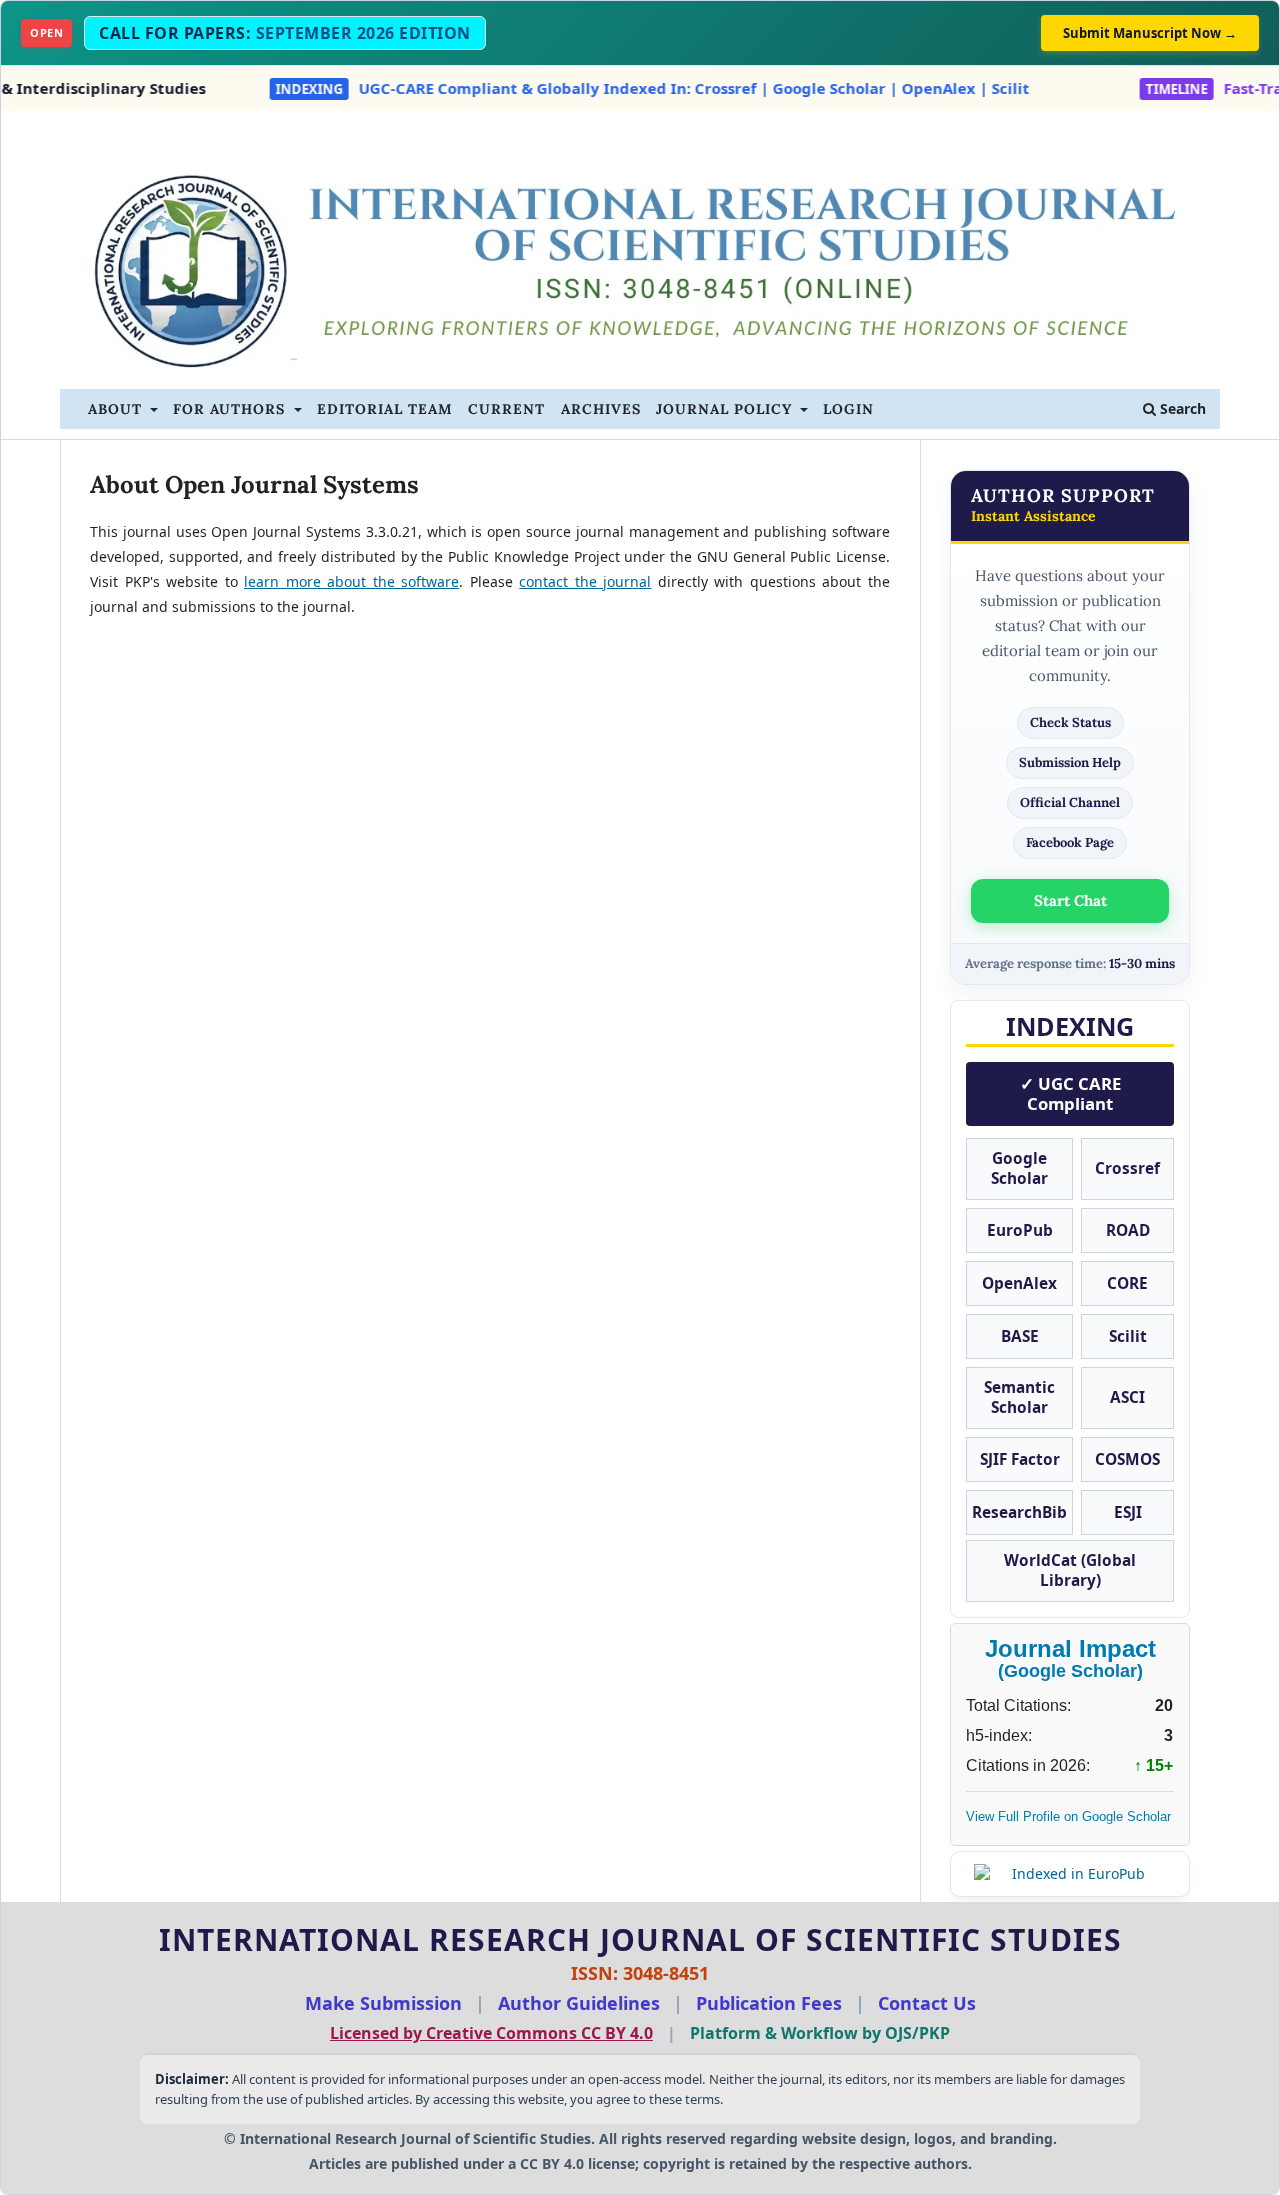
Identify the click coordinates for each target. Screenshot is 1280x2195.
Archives (601, 409)
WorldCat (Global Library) (1070, 1570)
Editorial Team (385, 409)
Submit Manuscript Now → (1150, 33)
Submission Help (1070, 762)
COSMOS (1127, 1459)
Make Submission (383, 2003)
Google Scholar (1019, 1168)
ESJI (1128, 1512)
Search (1181, 408)
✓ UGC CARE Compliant (1070, 1093)
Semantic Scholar (1019, 1397)
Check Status (1070, 722)
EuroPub (1020, 1230)
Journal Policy (726, 409)
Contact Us (927, 2003)
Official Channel (1070, 802)
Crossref (1127, 1168)
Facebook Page (1070, 842)
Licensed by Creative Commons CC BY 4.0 (491, 2033)
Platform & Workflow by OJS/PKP (820, 2033)
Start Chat (1070, 900)
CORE (1127, 1283)
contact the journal (585, 581)
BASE (1020, 1336)
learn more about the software (351, 581)
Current (506, 409)
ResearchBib (1019, 1512)
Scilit (1128, 1336)
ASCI (1127, 1397)
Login (848, 409)
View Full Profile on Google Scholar (1068, 1816)
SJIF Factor (1020, 1459)
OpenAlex (1019, 1283)
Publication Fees (769, 2003)
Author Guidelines (579, 2003)
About (117, 409)
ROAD (1128, 1230)
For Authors (231, 409)
